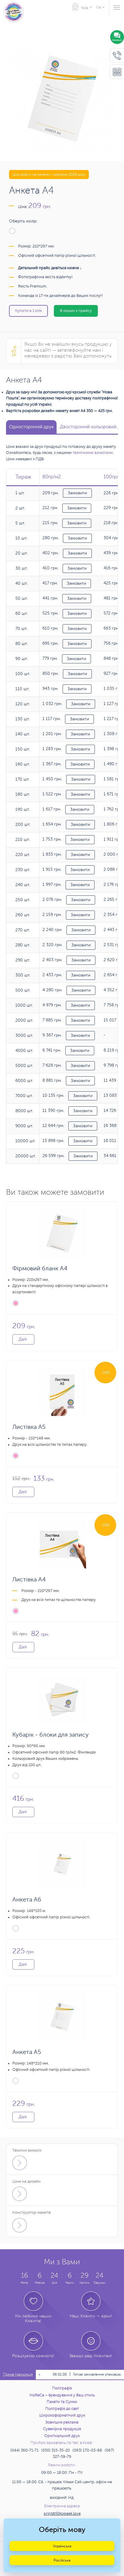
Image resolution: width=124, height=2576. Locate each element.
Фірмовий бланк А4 (40, 1268)
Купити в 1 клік (28, 311)
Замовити (77, 493)
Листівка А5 (29, 1427)
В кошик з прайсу (76, 311)
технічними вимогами (93, 453)
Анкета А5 (27, 2052)
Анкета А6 (27, 1900)
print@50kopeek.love (62, 2514)
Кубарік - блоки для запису (51, 1735)
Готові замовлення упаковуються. (91, 2374)
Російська (62, 2560)
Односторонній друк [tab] (31, 427)
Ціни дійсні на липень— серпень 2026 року (49, 175)
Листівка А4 (29, 1579)
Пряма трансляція (18, 2375)
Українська (62, 2546)
